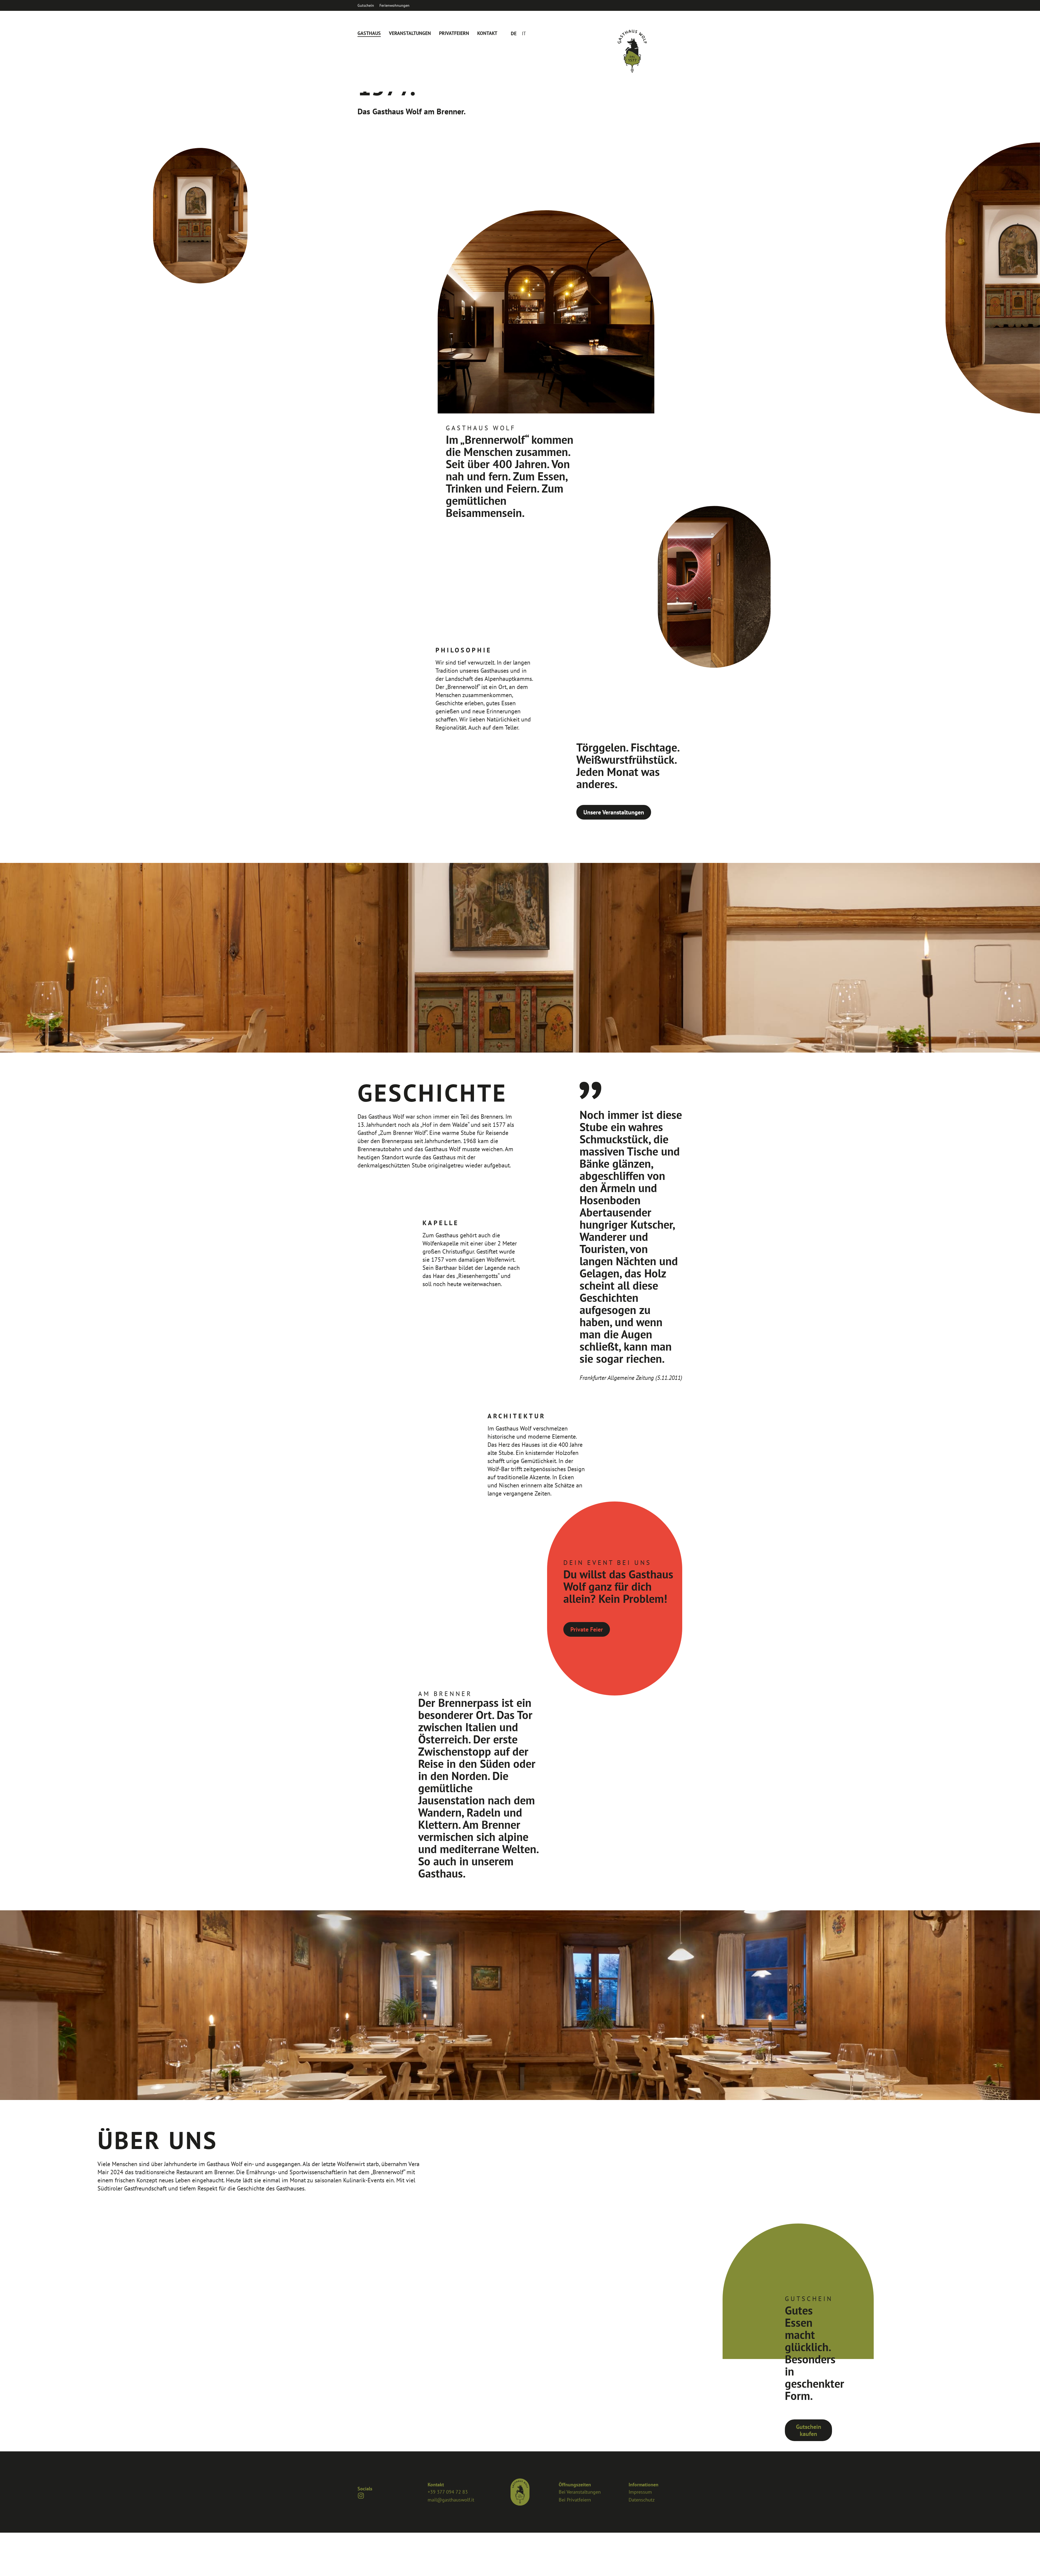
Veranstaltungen (410, 33)
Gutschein (366, 5)
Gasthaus (369, 33)
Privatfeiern (454, 33)
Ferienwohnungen (394, 5)
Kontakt (487, 33)
